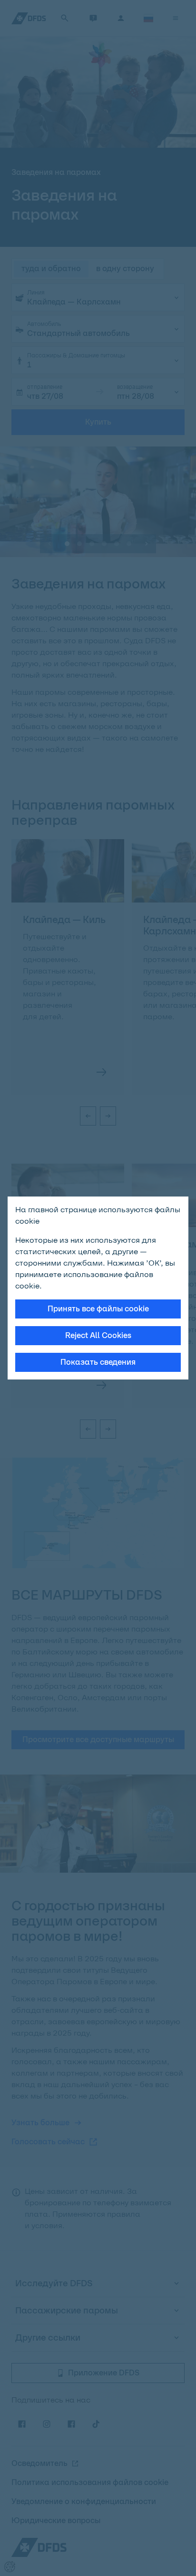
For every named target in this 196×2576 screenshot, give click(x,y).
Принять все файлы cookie (98, 1309)
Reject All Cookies (98, 1335)
